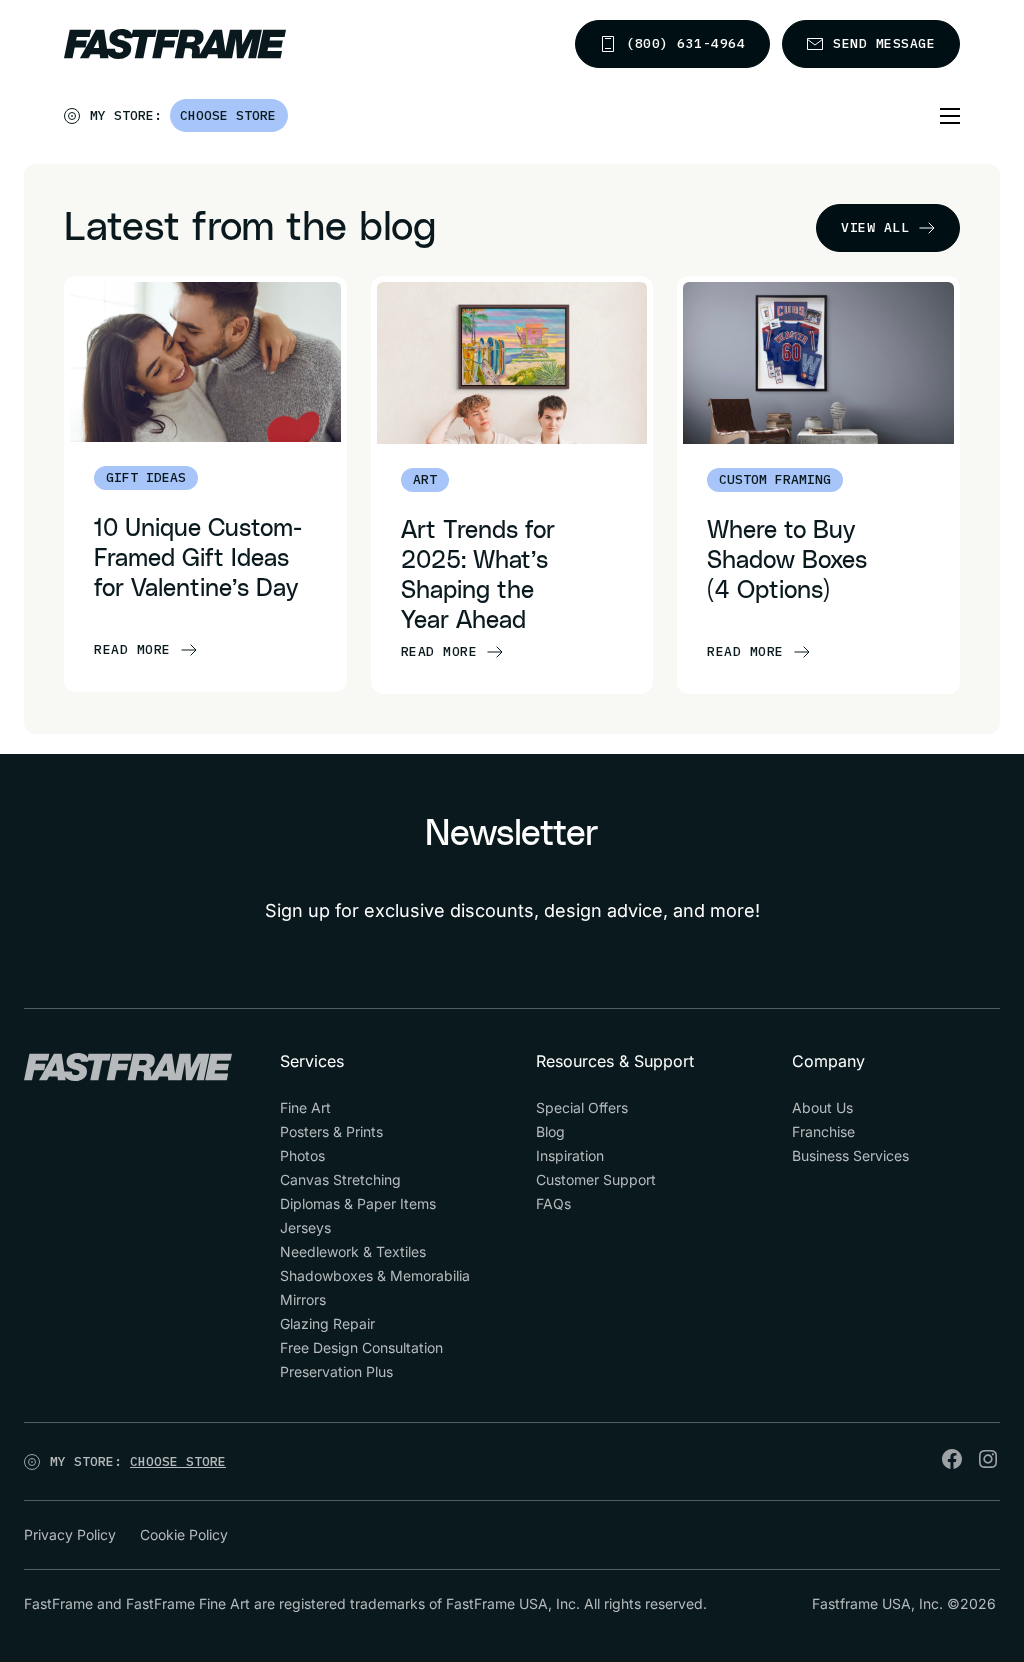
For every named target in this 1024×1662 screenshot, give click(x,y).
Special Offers (582, 1107)
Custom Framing (775, 479)
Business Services (850, 1155)
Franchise (823, 1131)
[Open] (289, 120)
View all (875, 227)
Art (425, 479)
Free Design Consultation (361, 1347)
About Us (822, 1107)
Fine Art (305, 1107)
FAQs (553, 1203)
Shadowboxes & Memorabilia (375, 1275)
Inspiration (570, 1155)
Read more (132, 649)
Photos (302, 1155)
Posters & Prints (331, 1131)
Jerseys (305, 1227)
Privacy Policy (70, 1534)
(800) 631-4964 (685, 43)
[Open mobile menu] (950, 116)
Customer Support (596, 1179)
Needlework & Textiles (353, 1251)
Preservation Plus (336, 1371)
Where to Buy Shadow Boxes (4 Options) (787, 561)
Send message (884, 43)
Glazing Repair (327, 1323)
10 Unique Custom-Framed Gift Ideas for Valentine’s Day (198, 559)
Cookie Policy (184, 1534)
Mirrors (303, 1299)
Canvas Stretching (340, 1179)
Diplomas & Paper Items (358, 1203)
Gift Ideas (146, 477)
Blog (550, 1131)
